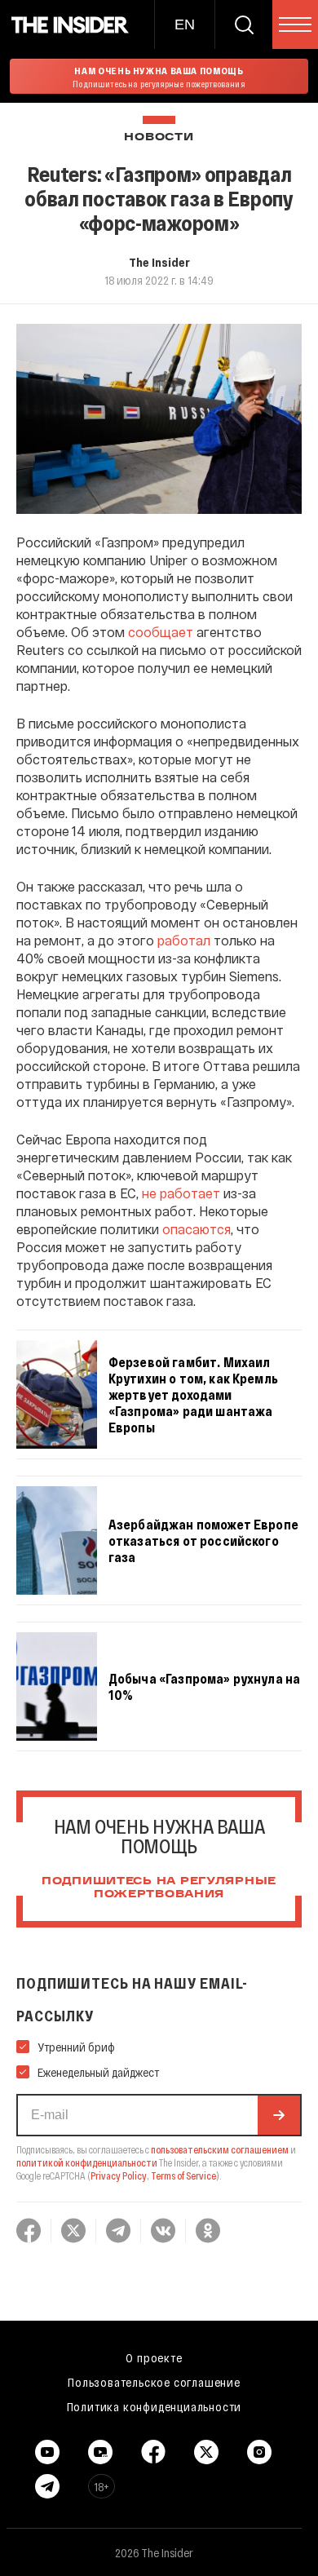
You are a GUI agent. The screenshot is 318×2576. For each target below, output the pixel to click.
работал (184, 940)
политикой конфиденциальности (87, 2162)
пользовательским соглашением (220, 2149)
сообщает (161, 632)
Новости (159, 137)
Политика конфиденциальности (155, 2406)
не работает (181, 1193)
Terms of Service (183, 2175)
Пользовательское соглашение (154, 2382)
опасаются (197, 1229)
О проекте (154, 2357)
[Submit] (279, 2115)
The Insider (159, 262)
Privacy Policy (119, 2175)
